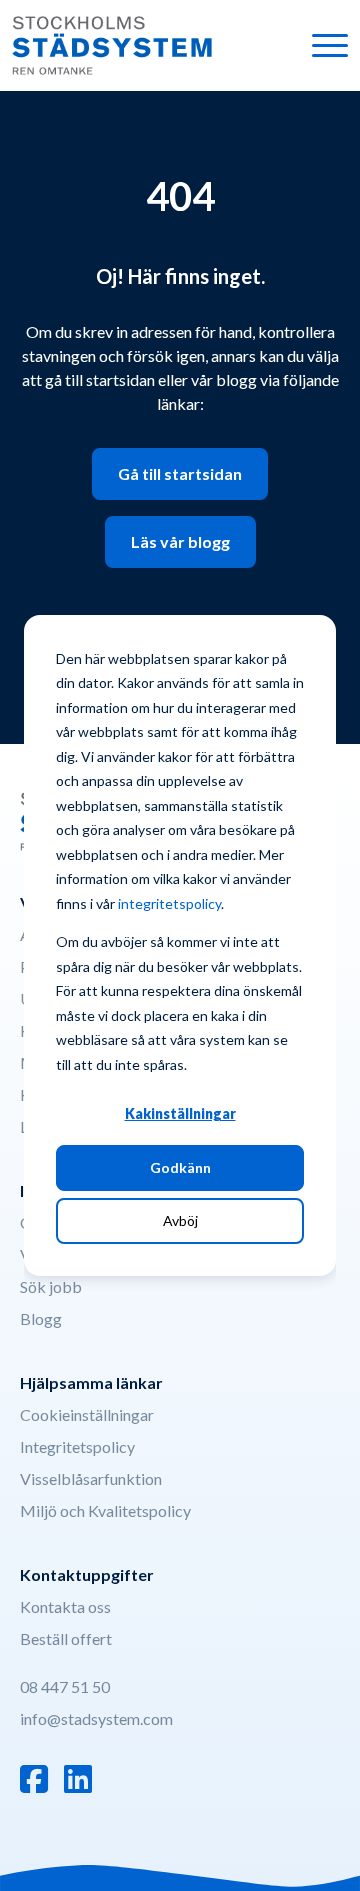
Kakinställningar (180, 1113)
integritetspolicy (169, 903)
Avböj (180, 1220)
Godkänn (180, 1167)
